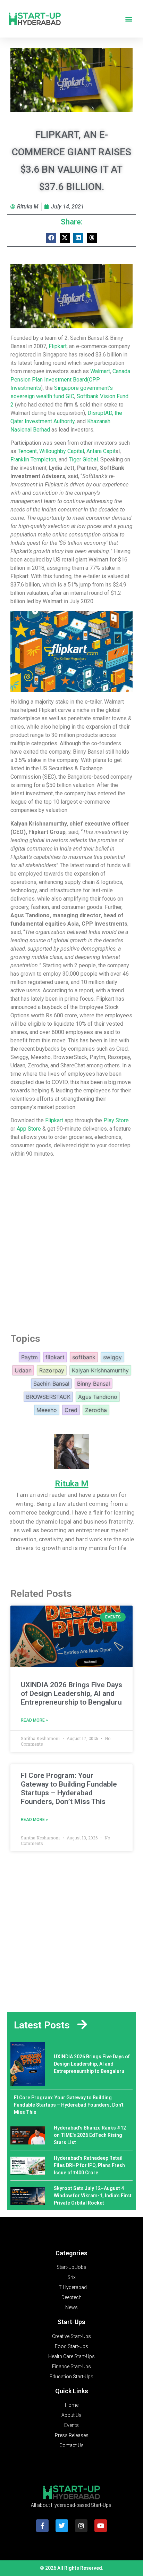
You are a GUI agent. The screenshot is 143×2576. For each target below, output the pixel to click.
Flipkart (58, 346)
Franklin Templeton (33, 460)
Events (71, 2425)
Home (72, 2405)
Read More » (34, 1720)
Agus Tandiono (98, 1397)
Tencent (27, 451)
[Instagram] (81, 2526)
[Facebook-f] (42, 2526)
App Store (29, 1129)
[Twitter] (62, 2526)
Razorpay (52, 1370)
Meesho (47, 1410)
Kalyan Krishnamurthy (100, 1370)
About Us (71, 2415)
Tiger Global (83, 460)
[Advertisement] (71, 1245)
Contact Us (71, 2445)
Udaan (23, 1370)
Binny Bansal (94, 1384)
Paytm (30, 1357)
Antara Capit (101, 451)
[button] (129, 19)
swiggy (112, 1357)
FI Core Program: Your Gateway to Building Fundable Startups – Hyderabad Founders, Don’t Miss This (69, 1789)
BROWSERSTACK (48, 1397)
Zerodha (96, 1410)
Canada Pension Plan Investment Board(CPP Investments (70, 380)
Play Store (116, 1120)
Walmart (100, 371)
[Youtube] (101, 2526)
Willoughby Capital (62, 451)
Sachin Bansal (51, 1384)
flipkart (55, 1357)
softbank (84, 1357)
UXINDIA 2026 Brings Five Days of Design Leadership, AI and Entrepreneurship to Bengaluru (71, 1693)
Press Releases (72, 2435)
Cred (71, 1410)
